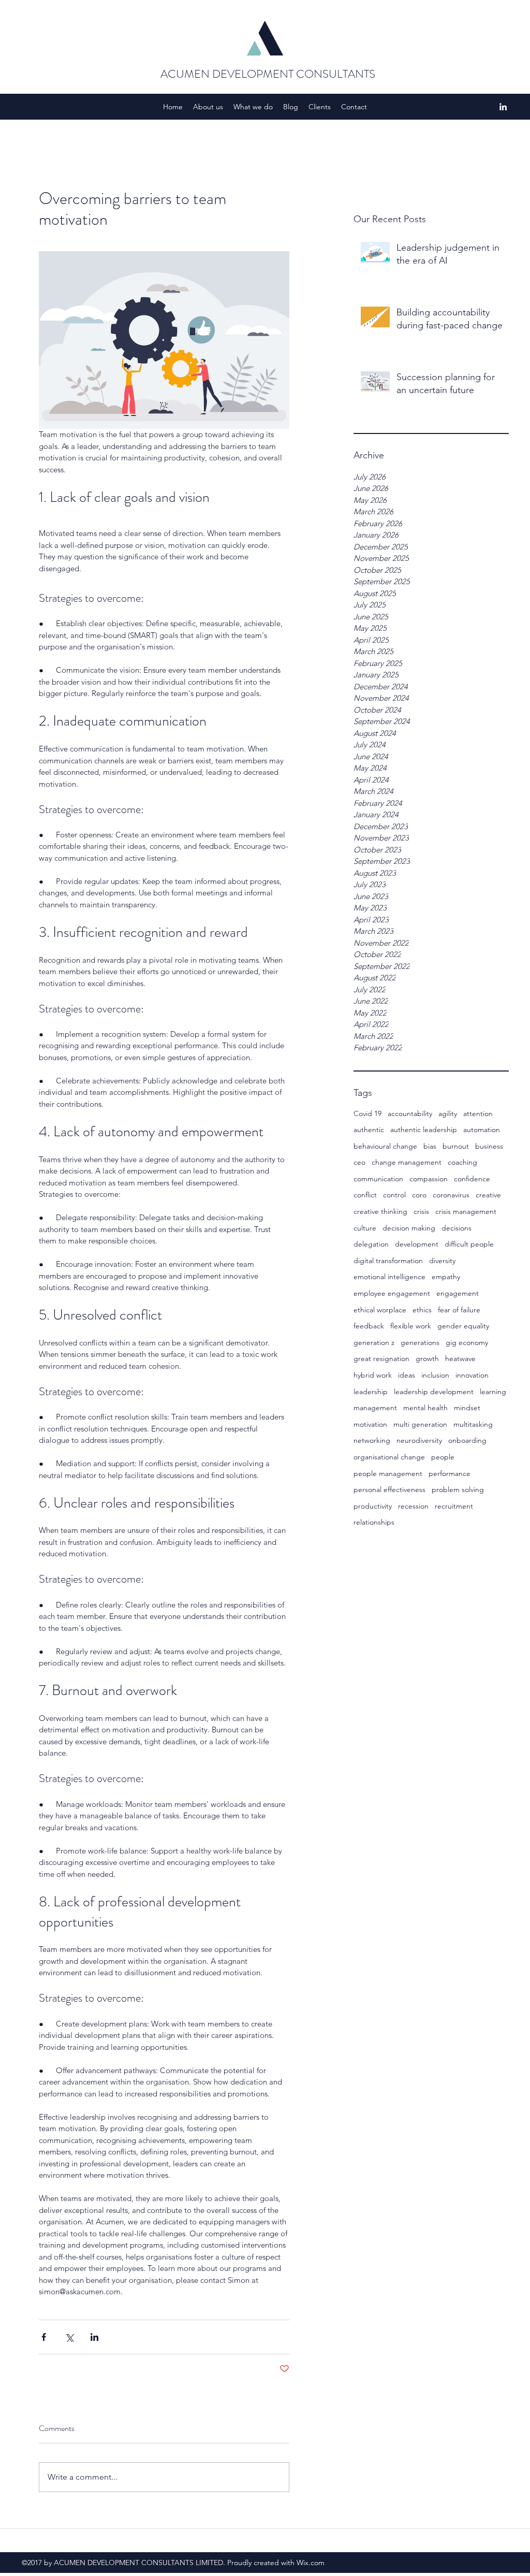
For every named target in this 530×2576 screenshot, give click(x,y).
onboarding (467, 1440)
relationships (374, 1522)
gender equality (463, 1326)
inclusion (435, 1375)
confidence (472, 1179)
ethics (422, 1310)
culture (365, 1228)
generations (420, 1342)
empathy (446, 1277)
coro (419, 1195)
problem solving (458, 1489)
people (443, 1457)
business (489, 1146)
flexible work (411, 1326)
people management (388, 1473)
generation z (374, 1342)
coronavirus (451, 1195)
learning (493, 1392)
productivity (373, 1506)
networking (372, 1440)
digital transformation (388, 1261)
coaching (462, 1162)
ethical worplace (380, 1310)
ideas (407, 1375)
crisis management (466, 1211)
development (417, 1244)
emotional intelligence (389, 1277)
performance (450, 1473)
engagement (458, 1293)
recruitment (454, 1506)
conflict (365, 1195)
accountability (410, 1113)
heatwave (460, 1358)
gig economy (467, 1342)
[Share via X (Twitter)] (69, 2337)
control (394, 1195)
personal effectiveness (389, 1489)
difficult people (469, 1244)
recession (413, 1506)
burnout (456, 1146)
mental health (425, 1408)
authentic (369, 1130)
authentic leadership (424, 1130)
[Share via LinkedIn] (94, 2337)
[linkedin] (503, 107)
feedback (369, 1326)
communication (378, 1179)
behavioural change (385, 1146)
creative (488, 1195)
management (375, 1408)
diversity (442, 1261)
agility (448, 1113)
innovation (472, 1375)
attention (478, 1113)
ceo (359, 1162)
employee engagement (392, 1293)
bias (430, 1146)
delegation (371, 1244)
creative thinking (380, 1211)
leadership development (434, 1392)
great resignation (381, 1358)
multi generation (420, 1424)
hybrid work (373, 1375)
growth (427, 1358)
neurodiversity (419, 1440)
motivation (370, 1424)
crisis (421, 1211)
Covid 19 (367, 1113)
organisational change (389, 1457)
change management (407, 1162)
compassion (429, 1179)
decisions (457, 1228)
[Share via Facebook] (44, 2337)
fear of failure (459, 1310)
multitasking (473, 1424)
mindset (467, 1408)
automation (482, 1130)
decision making (409, 1228)
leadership (371, 1392)
